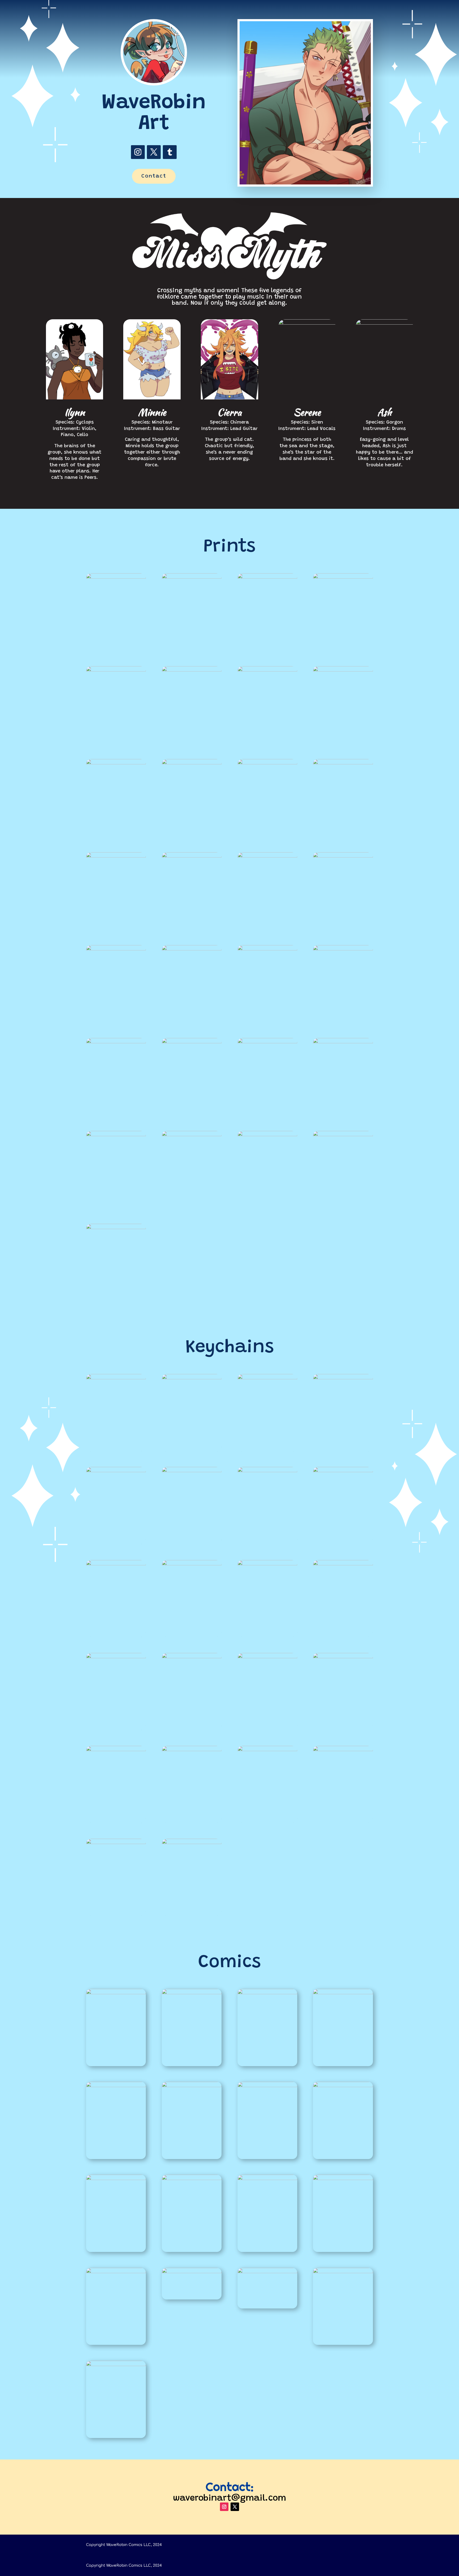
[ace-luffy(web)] (192, 1042)
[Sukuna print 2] (192, 856)
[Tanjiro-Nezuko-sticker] (192, 1657)
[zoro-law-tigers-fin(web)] (343, 1135)
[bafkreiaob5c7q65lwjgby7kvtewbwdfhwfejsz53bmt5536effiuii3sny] (116, 577)
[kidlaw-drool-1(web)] (116, 2086)
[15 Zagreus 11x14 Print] (116, 670)
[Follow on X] (154, 152)
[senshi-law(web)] (267, 1135)
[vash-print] (192, 949)
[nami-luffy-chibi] (343, 1564)
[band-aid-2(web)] (192, 2179)
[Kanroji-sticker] (116, 1843)
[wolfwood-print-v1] (343, 949)
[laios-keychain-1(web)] (267, 1471)
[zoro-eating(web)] (116, 2272)
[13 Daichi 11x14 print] (267, 670)
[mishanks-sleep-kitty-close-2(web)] (116, 1135)
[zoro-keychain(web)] (116, 1378)
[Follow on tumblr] (170, 152)
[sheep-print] (116, 949)
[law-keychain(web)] (192, 1378)
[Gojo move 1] (267, 763)
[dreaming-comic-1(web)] (343, 1993)
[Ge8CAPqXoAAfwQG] (267, 577)
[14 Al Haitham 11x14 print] (192, 670)
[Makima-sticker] (267, 1750)
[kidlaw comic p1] (116, 1993)
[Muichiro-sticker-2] (192, 1750)
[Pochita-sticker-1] (116, 1750)
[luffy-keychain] (343, 1750)
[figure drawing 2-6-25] (192, 577)
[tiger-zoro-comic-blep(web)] (267, 2179)
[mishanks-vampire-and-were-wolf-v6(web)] (192, 1135)
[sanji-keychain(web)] (267, 1378)
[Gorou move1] (343, 763)
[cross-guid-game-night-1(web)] (343, 2272)
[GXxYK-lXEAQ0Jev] (267, 1993)
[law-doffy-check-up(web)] (192, 2086)
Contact (154, 176)
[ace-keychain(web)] (192, 1471)
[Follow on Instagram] (138, 152)
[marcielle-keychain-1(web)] (116, 1564)
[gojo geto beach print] (192, 763)
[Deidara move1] (116, 763)
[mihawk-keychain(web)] (343, 1378)
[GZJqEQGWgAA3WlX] (192, 1993)
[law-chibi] (192, 1564)
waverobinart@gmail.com (229, 2499)
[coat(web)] (192, 2272)
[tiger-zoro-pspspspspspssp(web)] (343, 2179)
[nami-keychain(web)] (116, 1471)
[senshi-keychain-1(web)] (343, 1471)
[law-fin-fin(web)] (343, 1042)
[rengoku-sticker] (267, 1657)
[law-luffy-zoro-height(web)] (267, 2086)
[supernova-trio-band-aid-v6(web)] (116, 2179)
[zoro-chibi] (116, 1657)
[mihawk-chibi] (267, 1564)
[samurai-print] (343, 856)
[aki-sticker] (192, 1843)
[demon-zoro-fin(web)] (267, 1042)
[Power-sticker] (343, 1657)
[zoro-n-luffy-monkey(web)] (116, 1228)
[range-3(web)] (343, 2086)
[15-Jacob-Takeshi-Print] (116, 1042)
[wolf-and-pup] (267, 949)
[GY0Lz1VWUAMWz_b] (343, 577)
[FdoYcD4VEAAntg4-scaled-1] (343, 670)
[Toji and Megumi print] (267, 856)
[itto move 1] (116, 856)
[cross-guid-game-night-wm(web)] (116, 2365)
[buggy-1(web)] (267, 2272)
